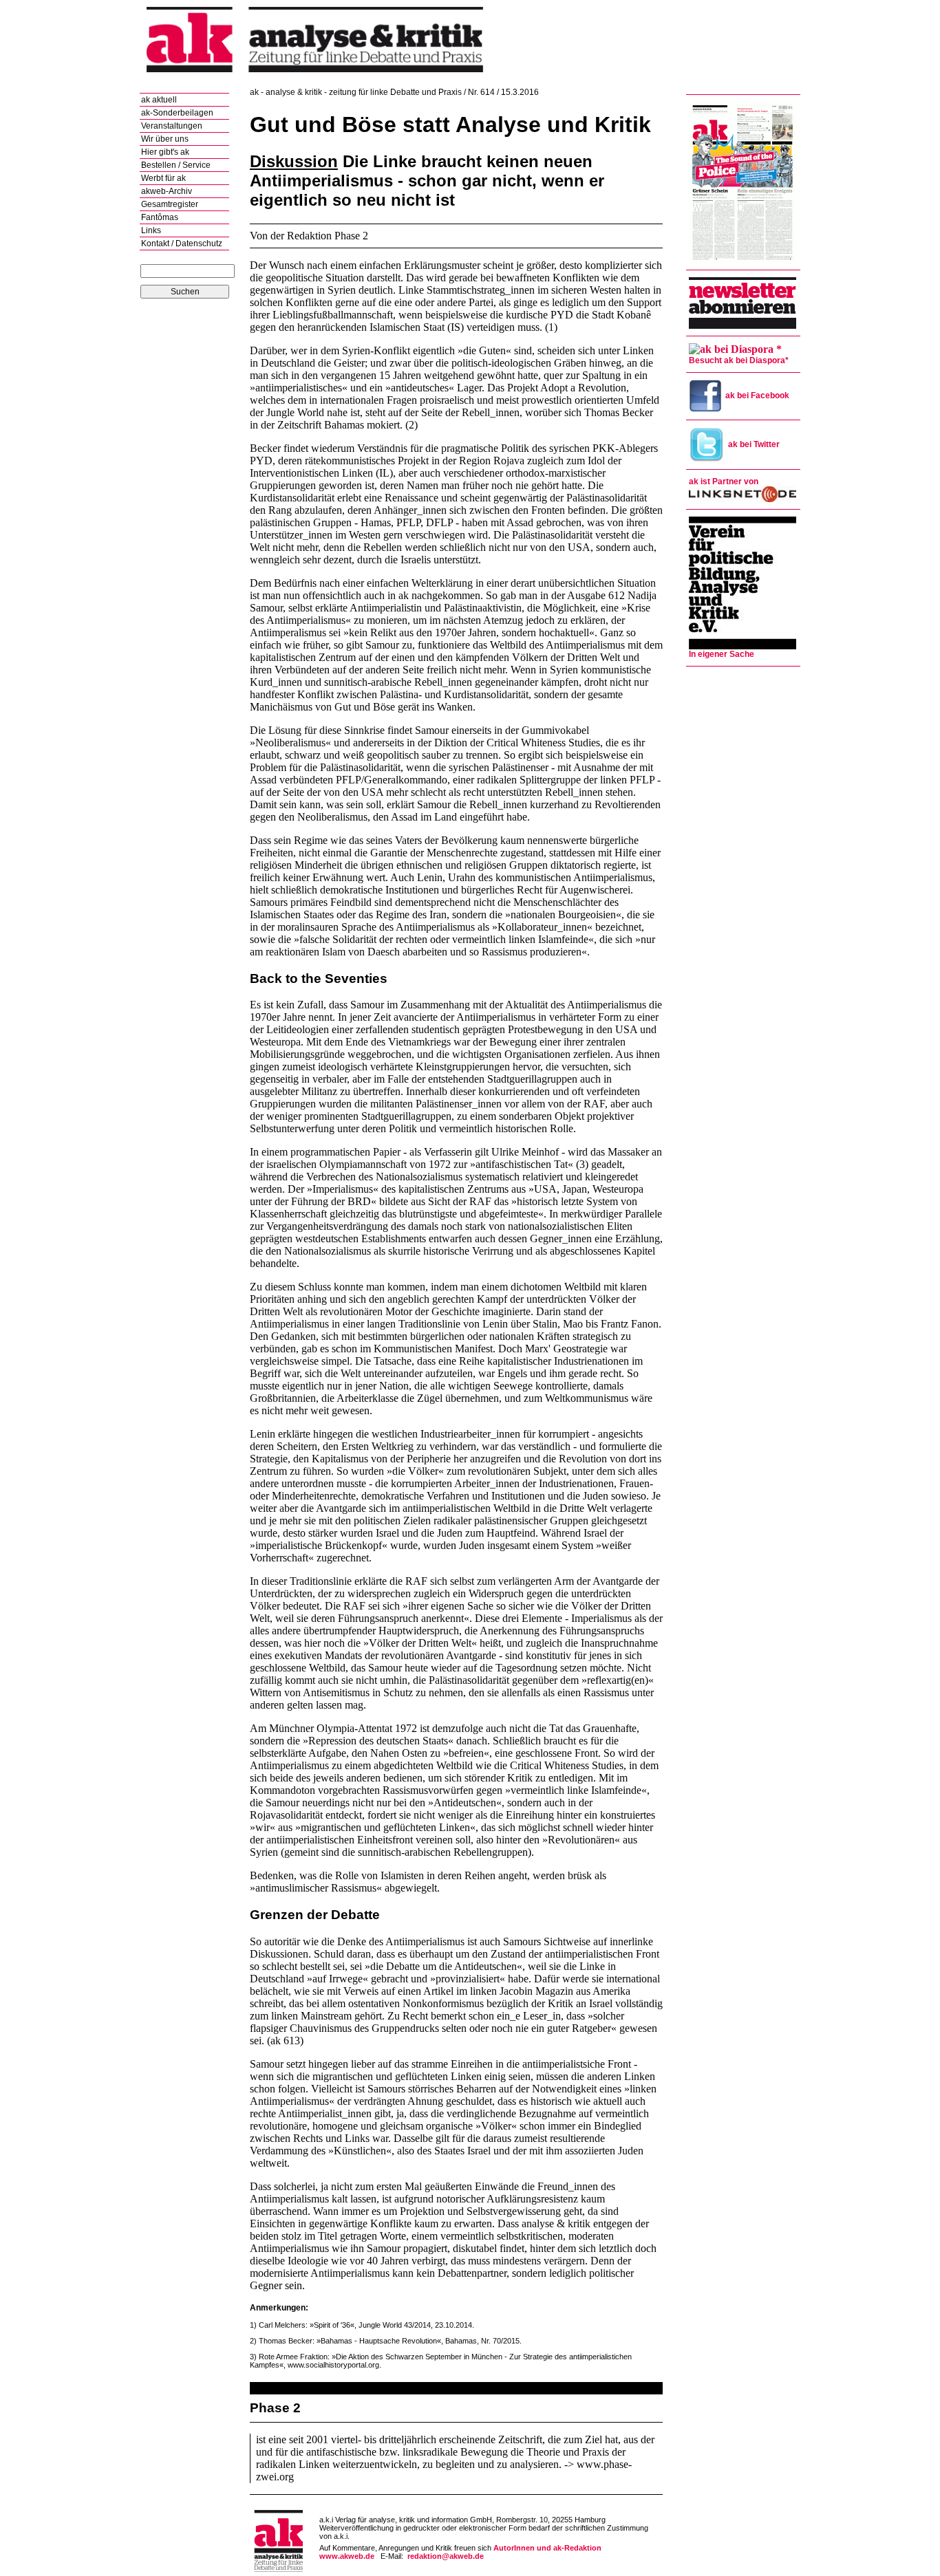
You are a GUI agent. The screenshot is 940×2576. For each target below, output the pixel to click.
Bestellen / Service (176, 165)
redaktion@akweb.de (446, 2556)
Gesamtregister (170, 204)
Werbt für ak (163, 178)
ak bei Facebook (757, 396)
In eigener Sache (722, 654)
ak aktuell (159, 100)
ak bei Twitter (754, 444)
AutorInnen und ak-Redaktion (547, 2548)
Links (151, 230)
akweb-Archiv (167, 191)
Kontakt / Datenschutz (182, 243)
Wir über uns (165, 139)
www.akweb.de (347, 2556)
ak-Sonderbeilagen (177, 113)
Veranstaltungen (172, 126)
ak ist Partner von (724, 481)
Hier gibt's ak (165, 152)
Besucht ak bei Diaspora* (739, 360)
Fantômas (160, 217)
